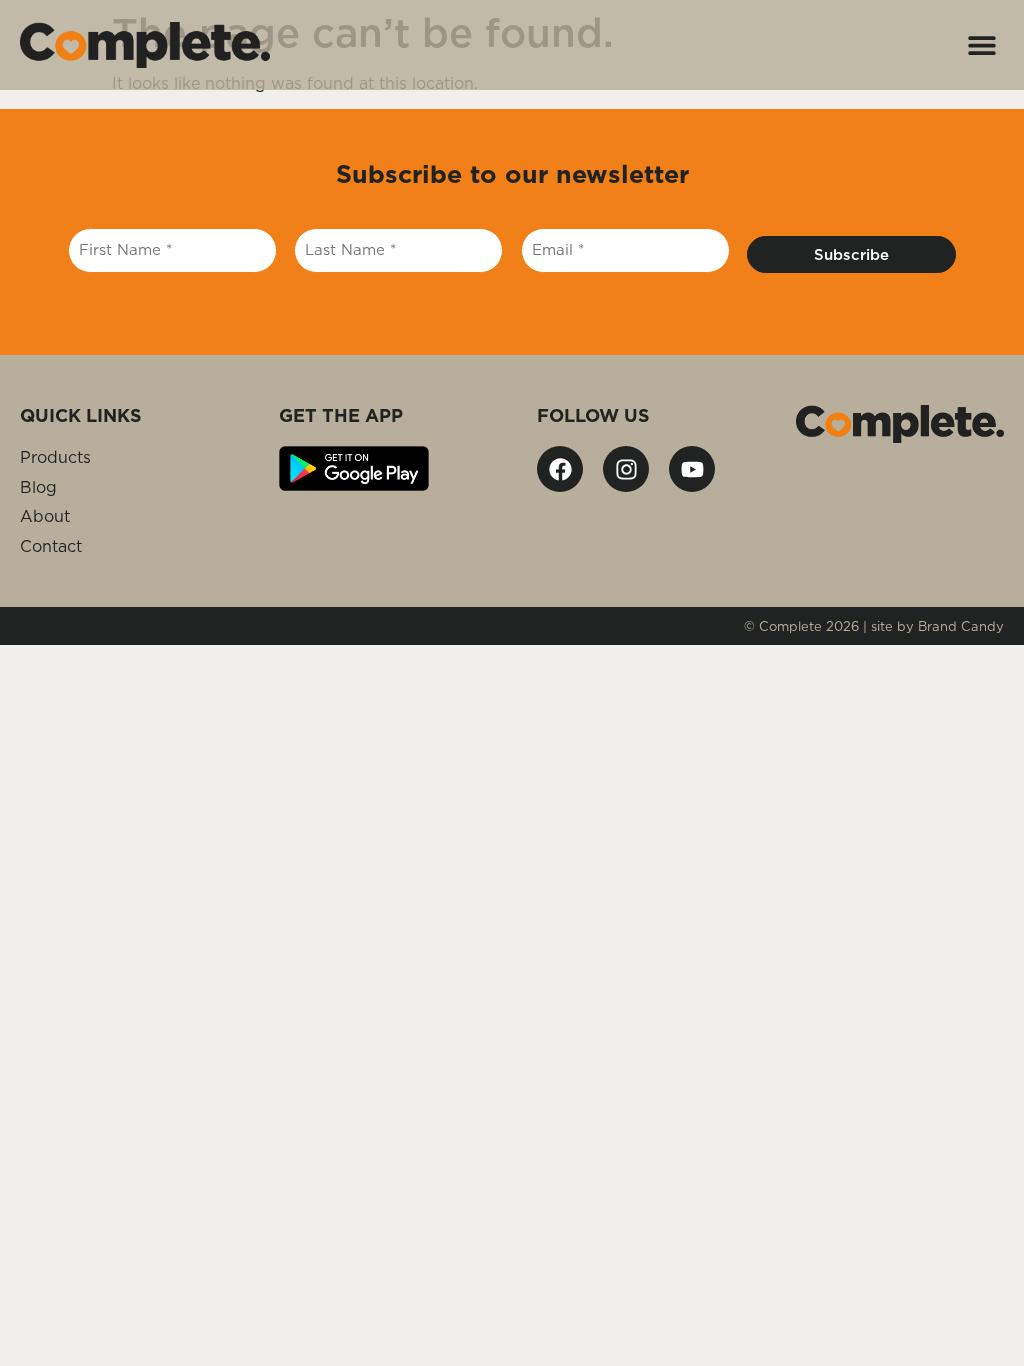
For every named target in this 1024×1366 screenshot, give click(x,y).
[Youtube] (692, 469)
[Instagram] (626, 469)
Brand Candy (961, 626)
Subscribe (851, 254)
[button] (981, 45)
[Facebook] (560, 469)
